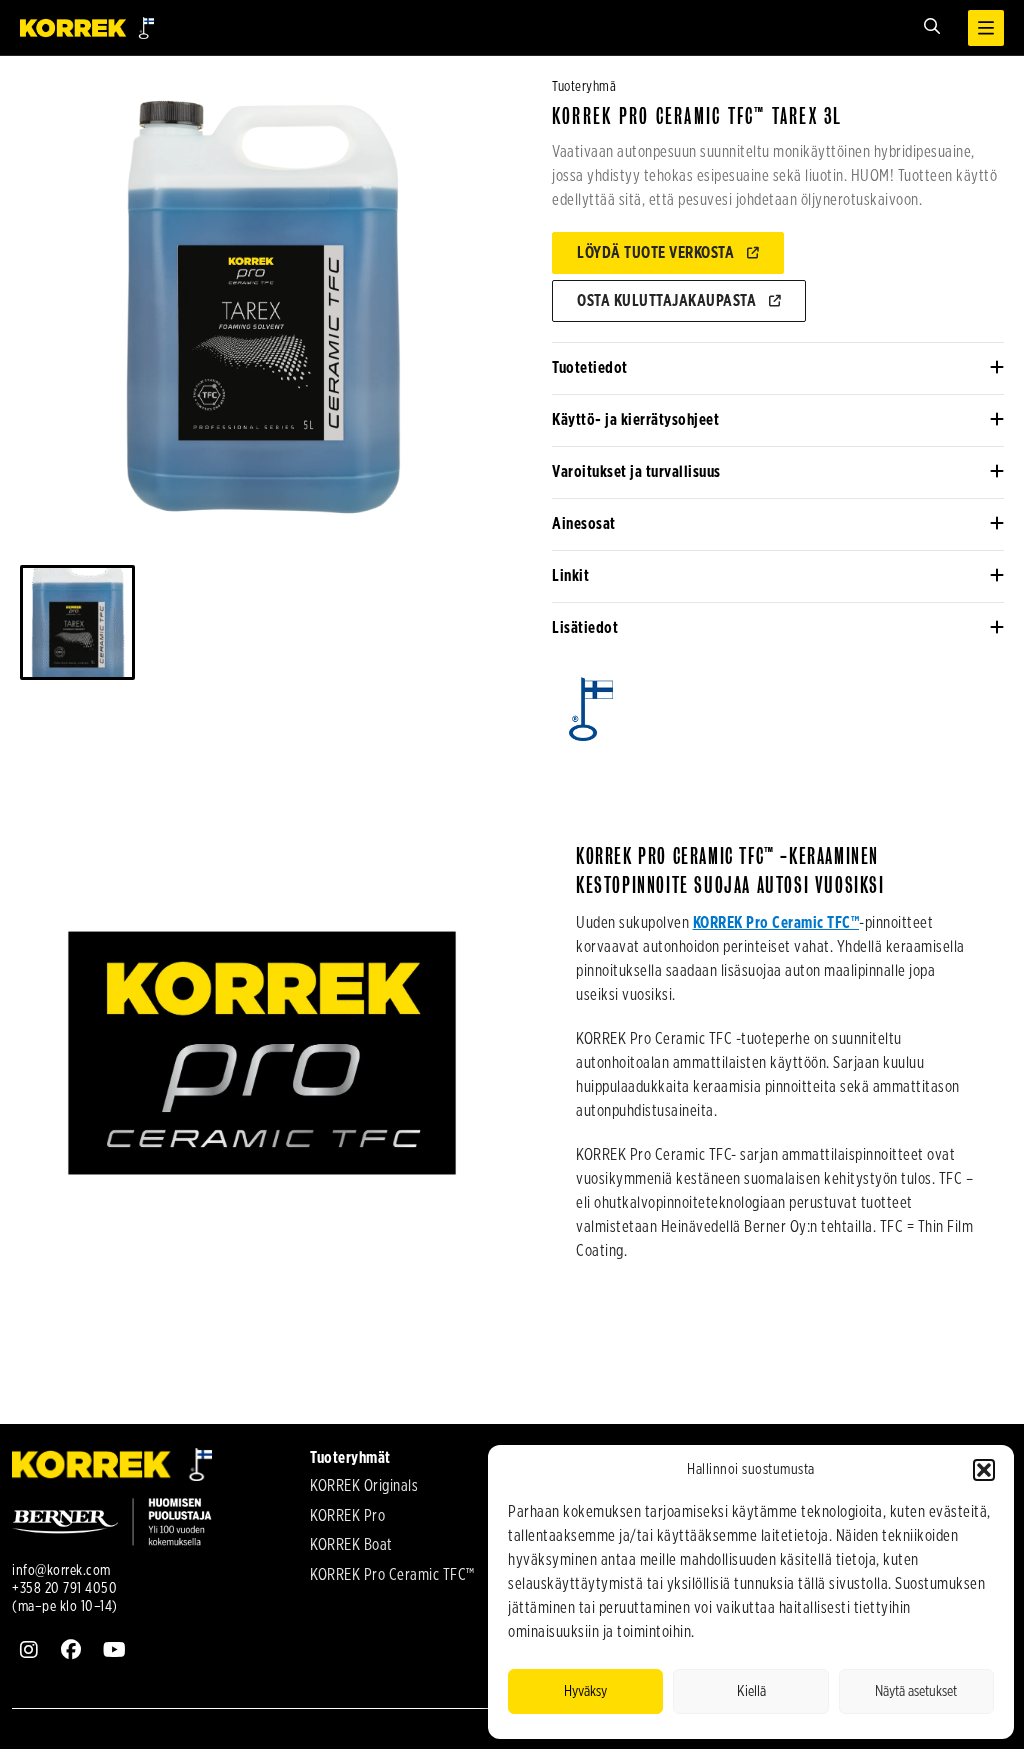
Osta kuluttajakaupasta (666, 301)
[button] (984, 1470)
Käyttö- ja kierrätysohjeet (635, 420)
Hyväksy (585, 1691)
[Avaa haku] (932, 27)
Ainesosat (584, 524)
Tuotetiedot (590, 368)
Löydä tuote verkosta (655, 253)
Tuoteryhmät (350, 1458)
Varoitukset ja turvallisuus (636, 472)
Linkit (570, 576)
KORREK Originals (364, 1486)
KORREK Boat (351, 1545)
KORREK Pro (347, 1516)
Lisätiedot (585, 628)
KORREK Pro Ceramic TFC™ (776, 923)
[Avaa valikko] (986, 28)
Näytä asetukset (916, 1691)
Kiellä (751, 1691)
